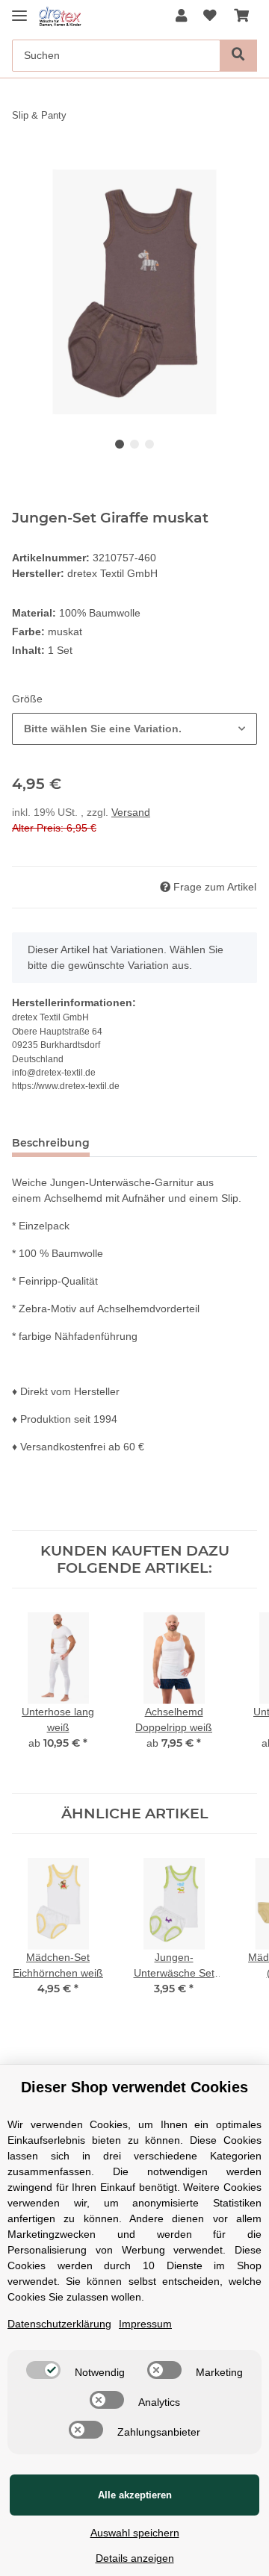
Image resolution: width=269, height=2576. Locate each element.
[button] (181, 17)
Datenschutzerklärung (59, 2324)
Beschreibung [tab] (51, 1143)
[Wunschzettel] (210, 17)
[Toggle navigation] (19, 9)
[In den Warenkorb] (24, 161)
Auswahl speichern (135, 2533)
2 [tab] (134, 444)
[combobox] (134, 729)
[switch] (43, 2370)
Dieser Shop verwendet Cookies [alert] (134, 2087)
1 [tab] (120, 444)
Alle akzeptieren (135, 2495)
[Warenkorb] (241, 17)
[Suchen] (238, 56)
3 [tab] (149, 444)
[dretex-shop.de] (65, 17)
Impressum (145, 2324)
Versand (131, 812)
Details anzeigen (135, 2558)
